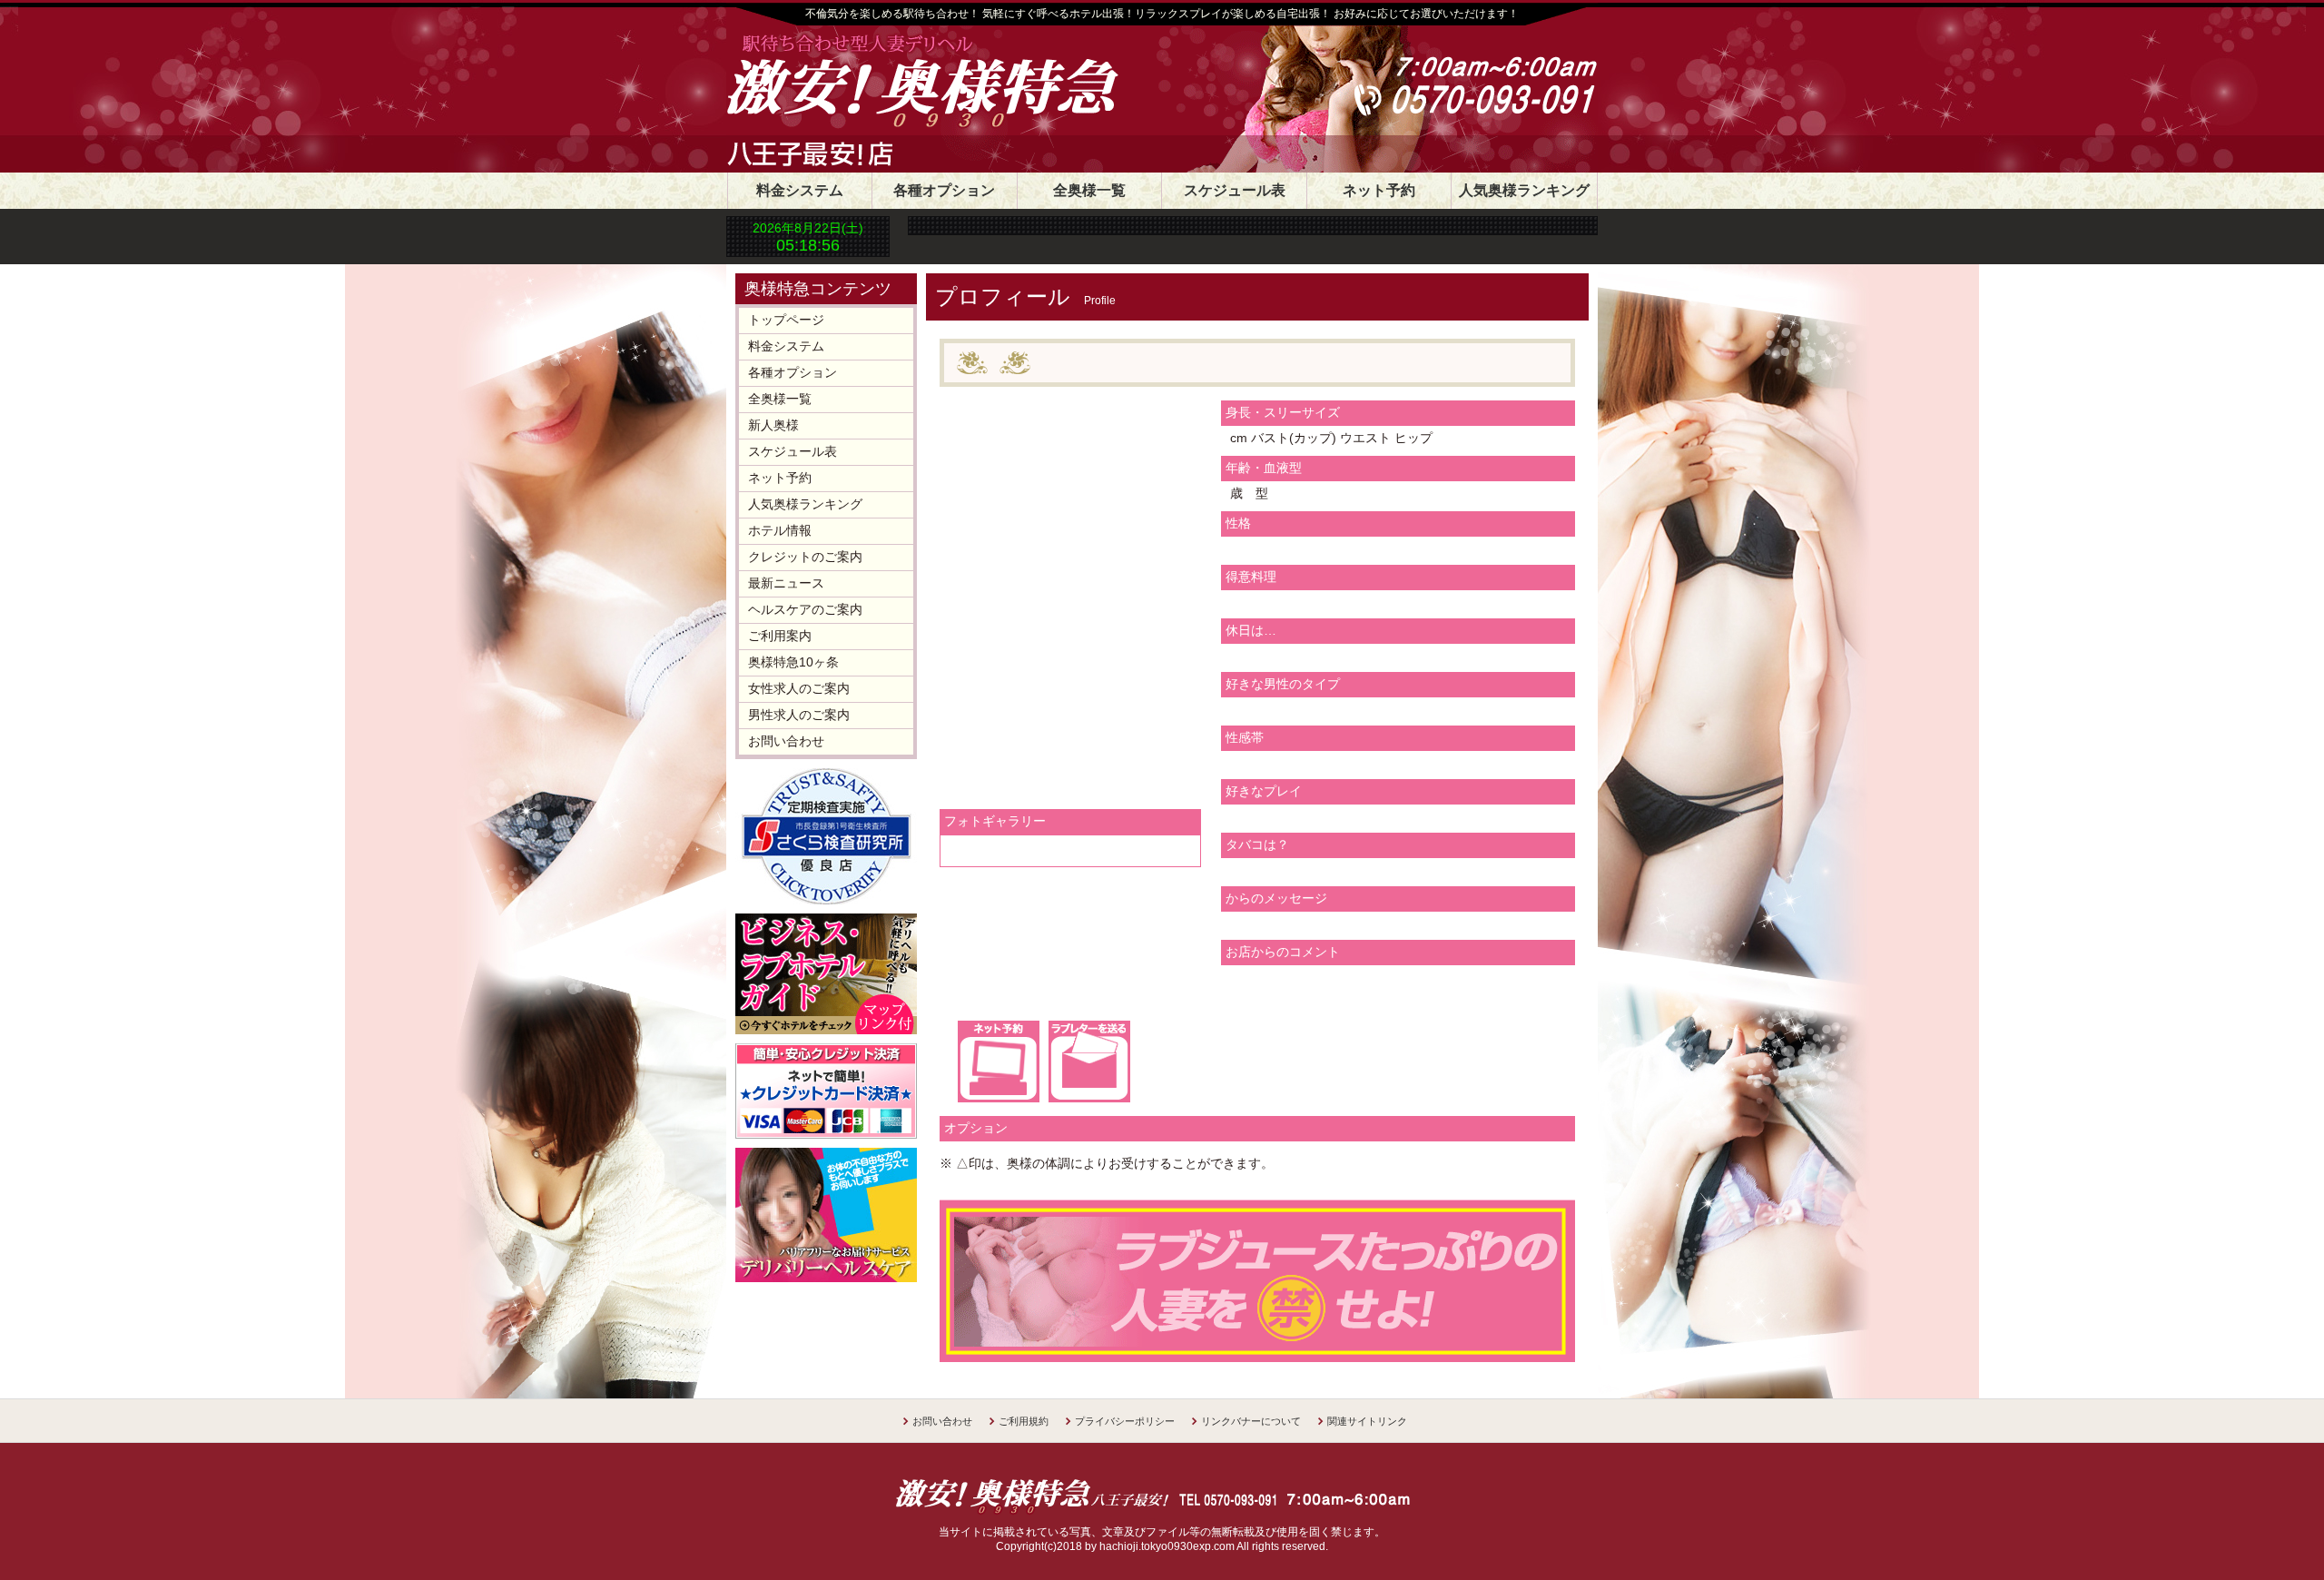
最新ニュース (786, 583)
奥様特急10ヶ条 (793, 662)
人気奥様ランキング (1524, 190)
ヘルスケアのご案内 (805, 609)
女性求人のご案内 (799, 688)
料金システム (800, 190)
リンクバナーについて (1251, 1421)
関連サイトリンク (1367, 1421)
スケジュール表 (1235, 190)
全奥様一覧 (1089, 190)
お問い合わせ (786, 741)
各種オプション (944, 190)
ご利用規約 (1024, 1421)
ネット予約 (1379, 190)
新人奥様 (773, 425)
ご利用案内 (780, 636)
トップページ (786, 320)
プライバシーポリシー (1125, 1421)
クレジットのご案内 (805, 557)
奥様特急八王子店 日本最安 (976, 84)
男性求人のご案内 (799, 715)
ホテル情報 (780, 530)
